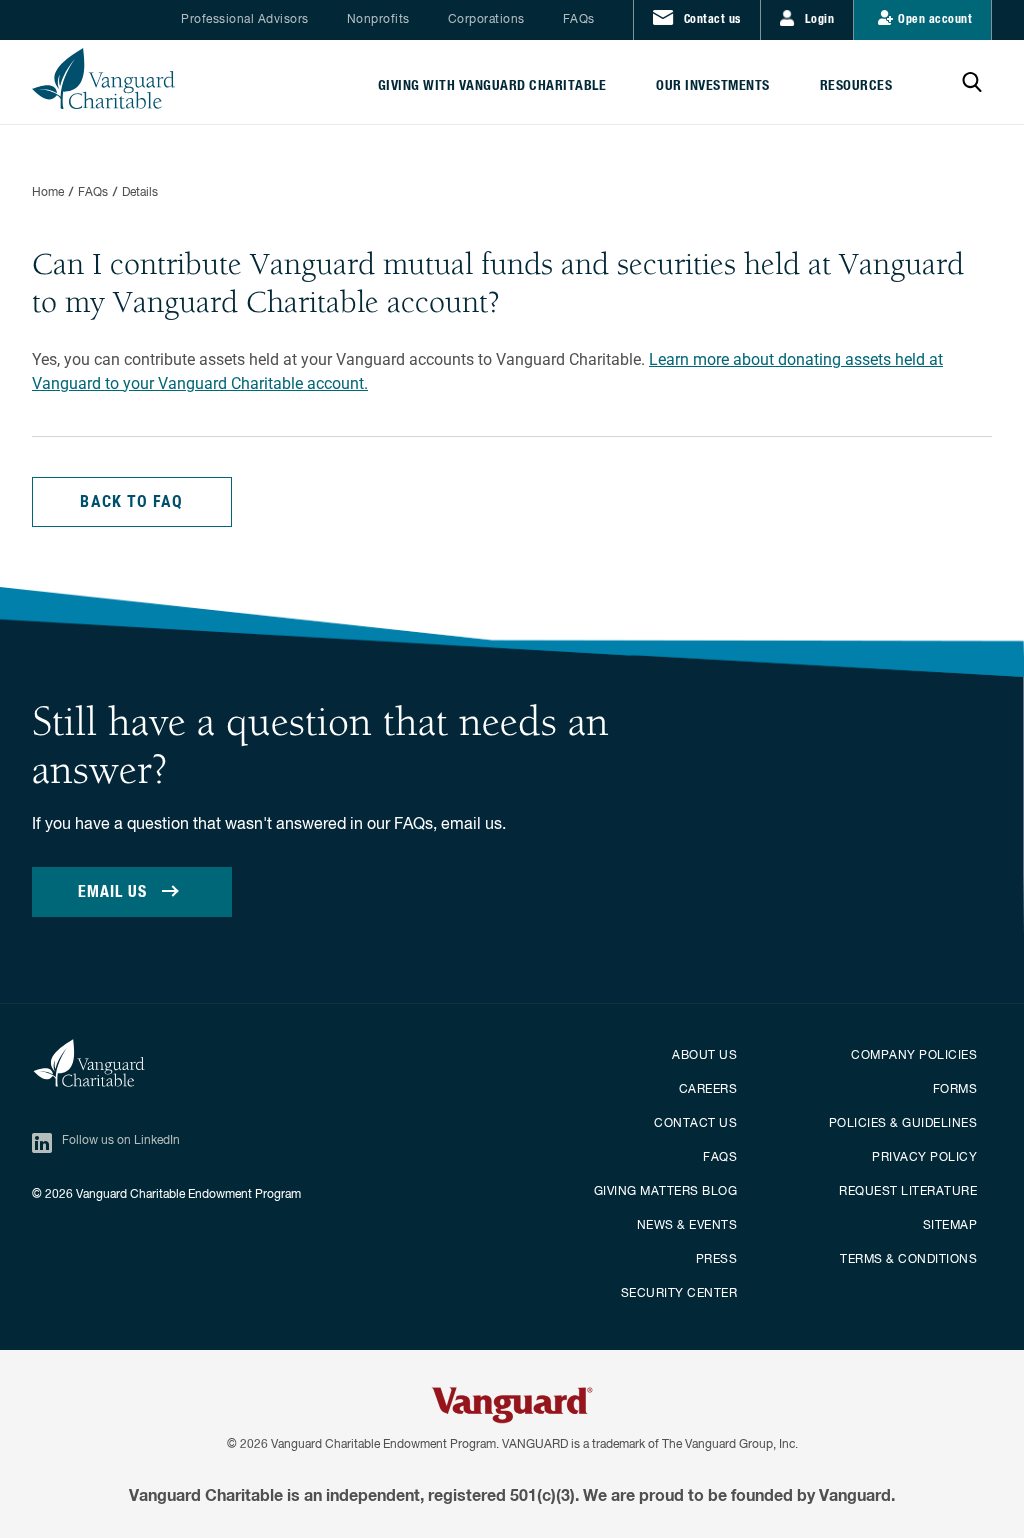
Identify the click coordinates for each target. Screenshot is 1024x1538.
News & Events (687, 1226)
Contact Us (695, 1124)
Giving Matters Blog (666, 1192)
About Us (704, 1056)
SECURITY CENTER (679, 1294)
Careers (708, 1090)
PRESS (717, 1260)
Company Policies (914, 1056)
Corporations (486, 20)
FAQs (579, 20)
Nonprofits (378, 20)
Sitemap (950, 1226)
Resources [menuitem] (856, 86)
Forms (955, 1090)
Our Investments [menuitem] (713, 86)
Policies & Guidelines (903, 1124)
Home (48, 193)
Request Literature (908, 1192)
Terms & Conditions (908, 1260)
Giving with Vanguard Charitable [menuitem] (492, 86)
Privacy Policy (924, 1158)
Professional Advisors (245, 20)
